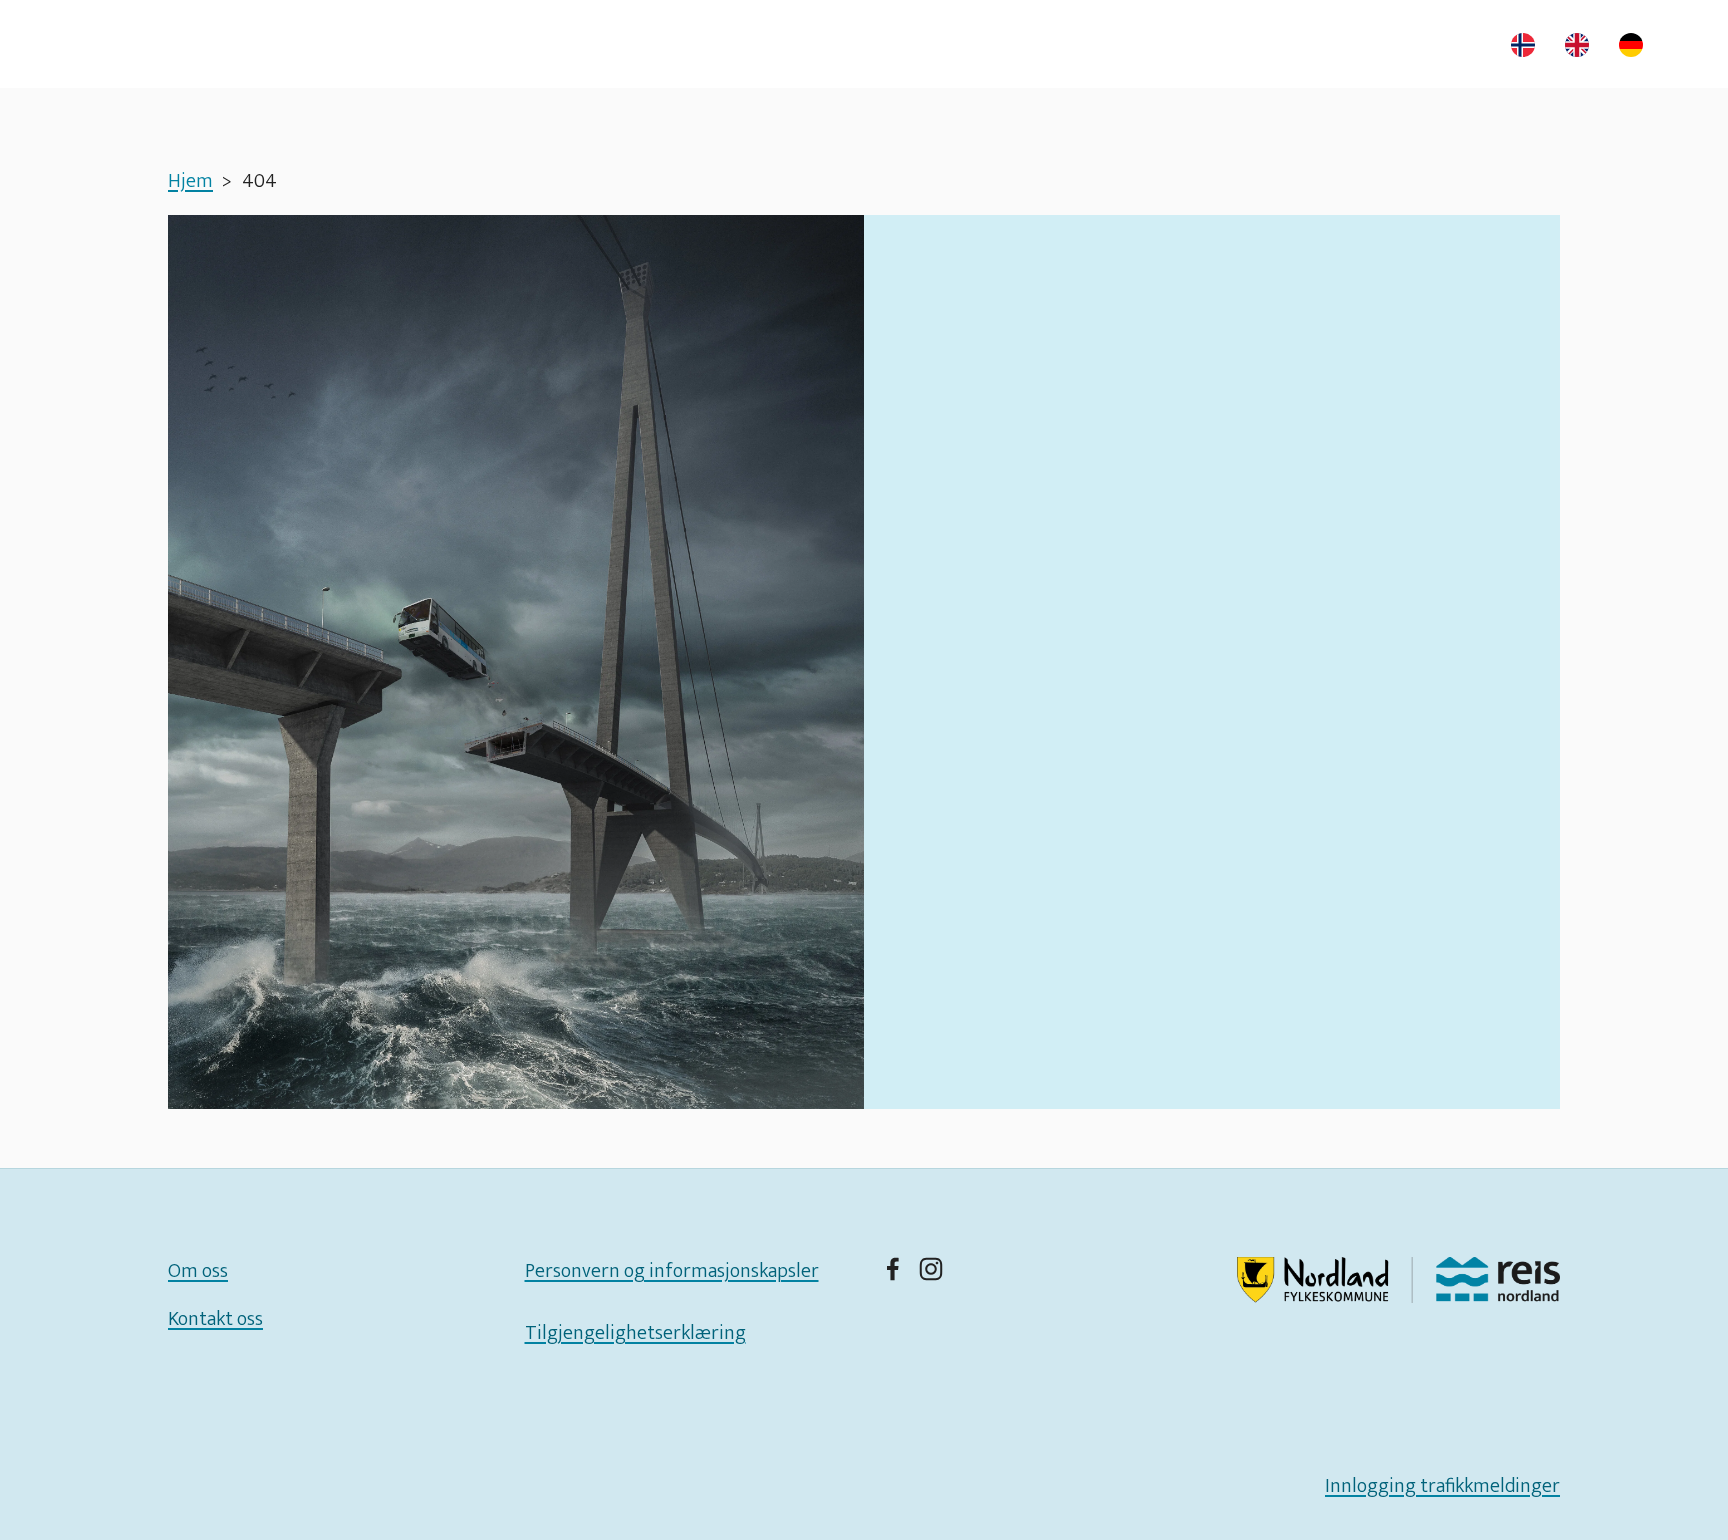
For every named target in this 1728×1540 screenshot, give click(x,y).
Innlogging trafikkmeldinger (1442, 1486)
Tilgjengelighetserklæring (635, 1333)
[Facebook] (893, 1269)
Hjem (190, 181)
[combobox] (1528, 45)
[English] (1582, 45)
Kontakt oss (215, 1319)
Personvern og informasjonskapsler (672, 1271)
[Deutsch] (1636, 45)
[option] (1582, 45)
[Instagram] (931, 1269)
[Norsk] (1528, 45)
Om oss (198, 1271)
